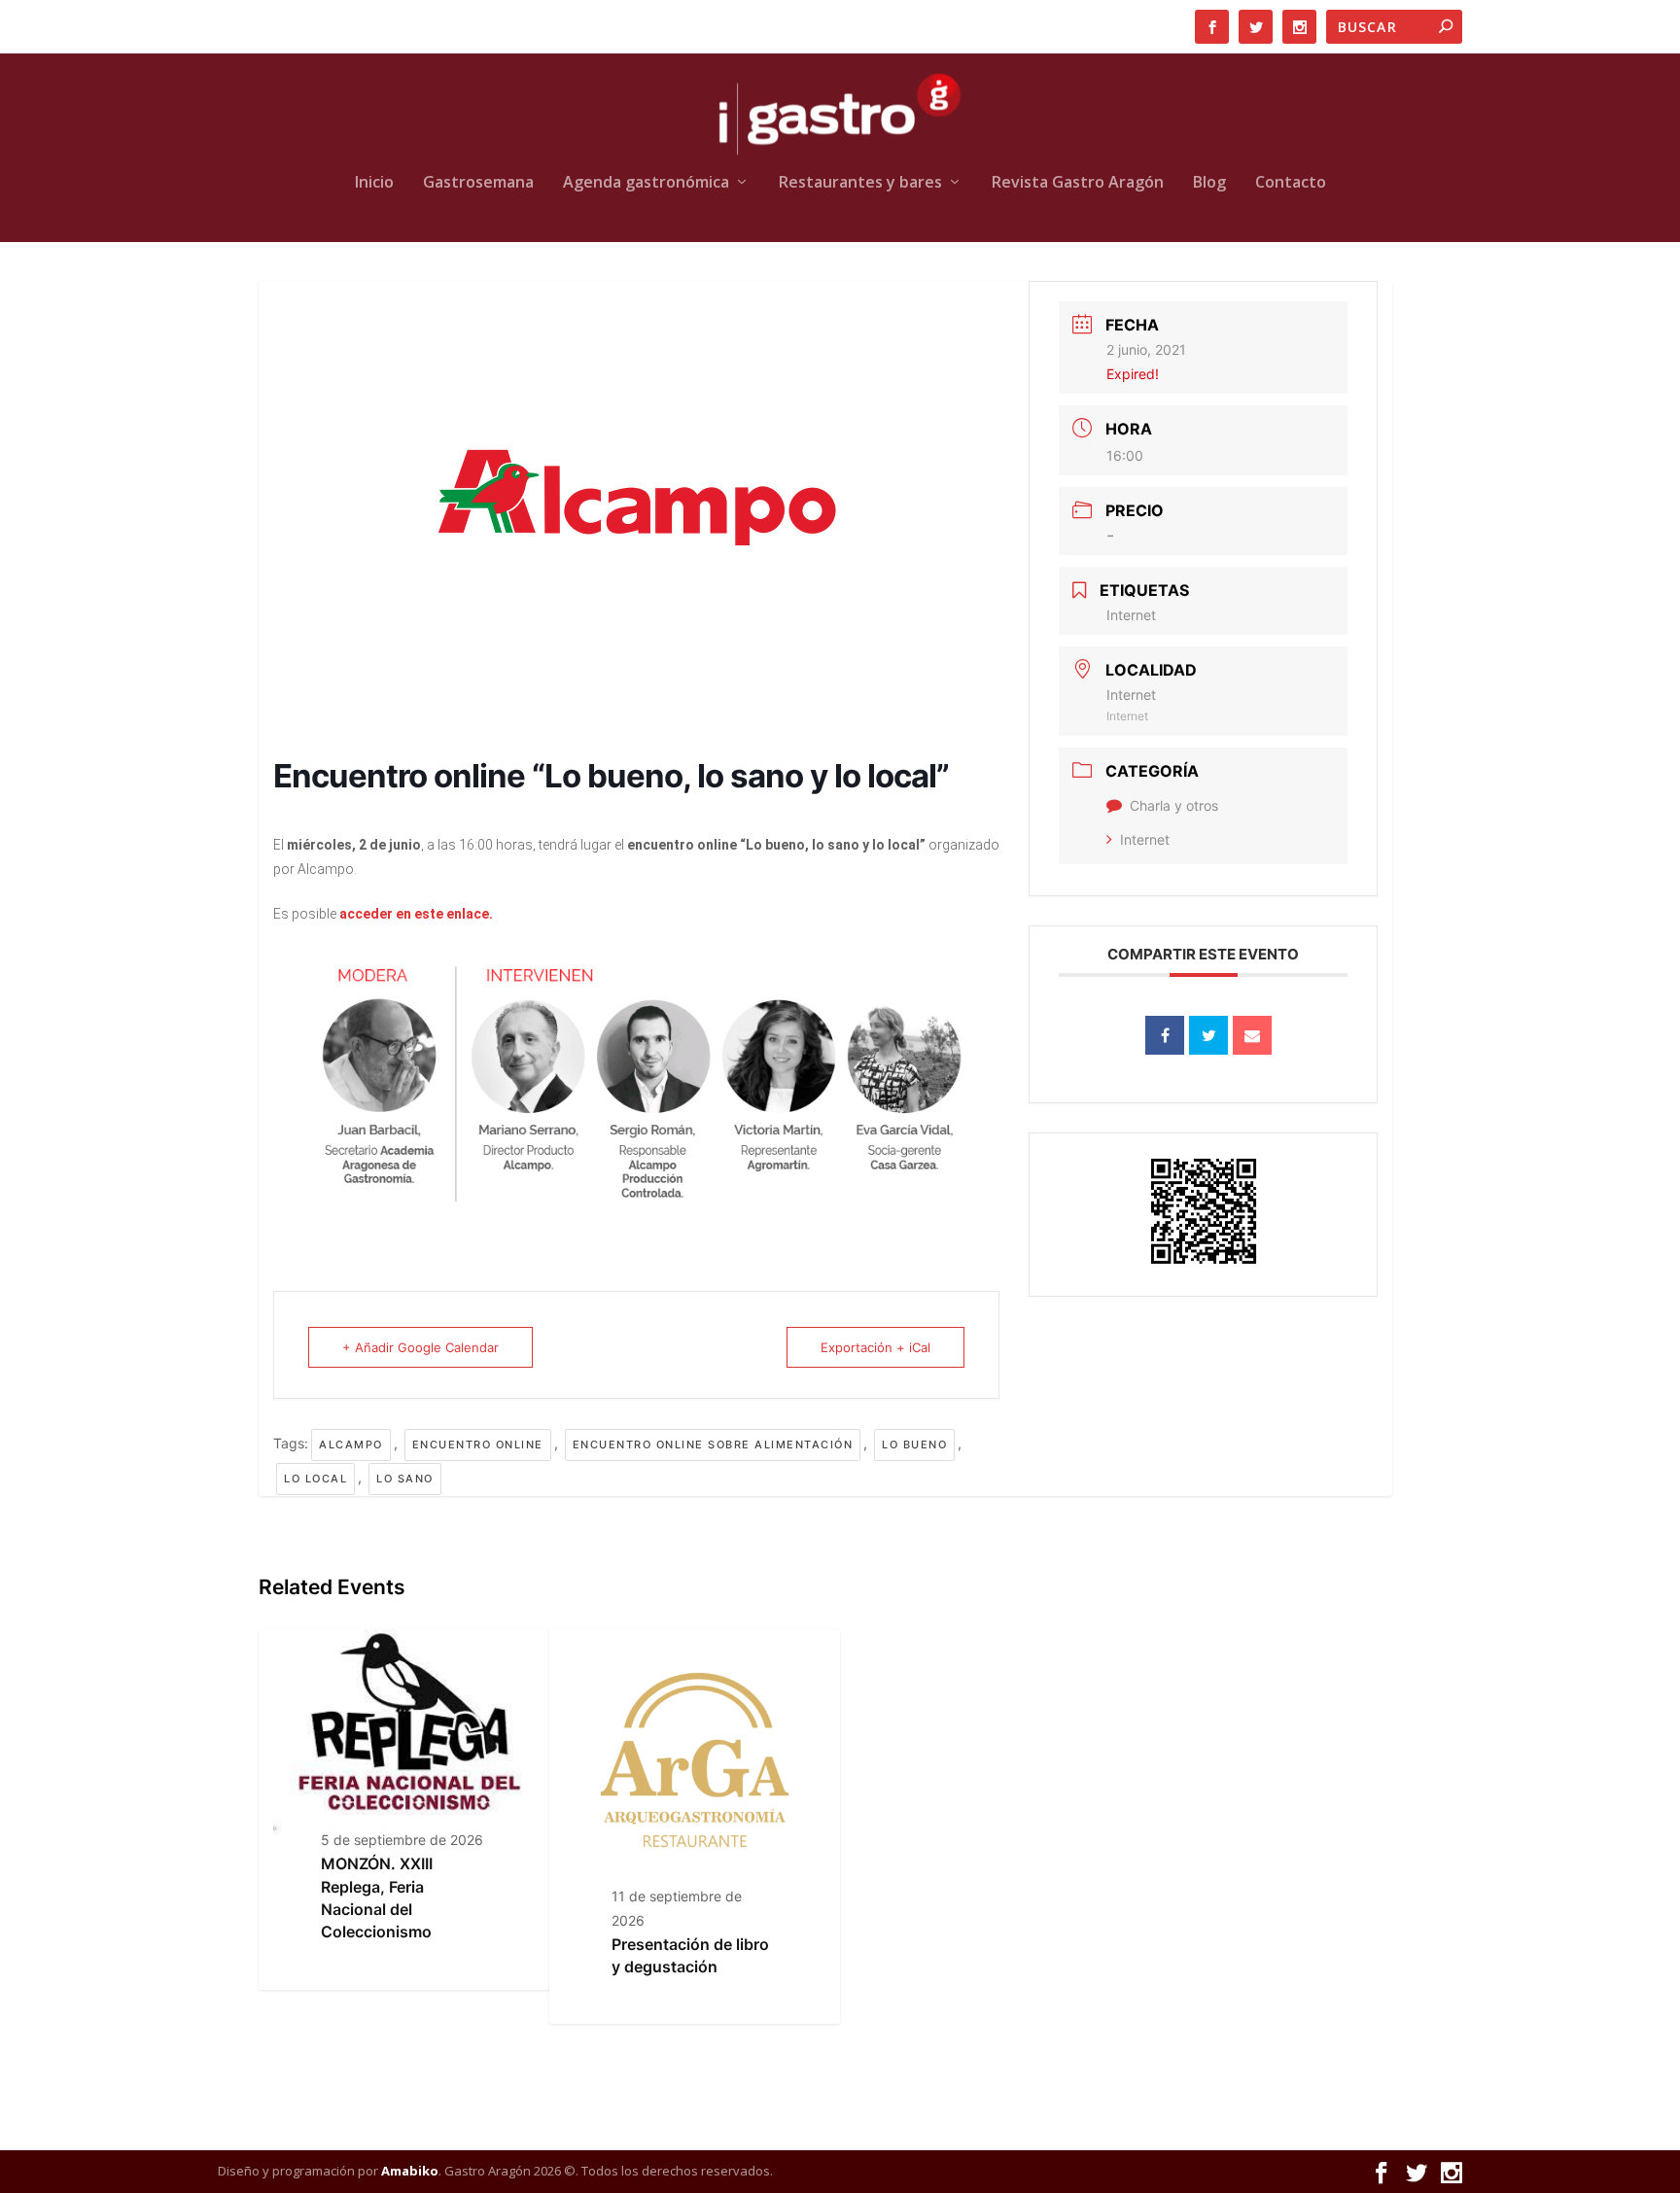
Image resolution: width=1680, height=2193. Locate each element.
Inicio (374, 183)
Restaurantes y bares (860, 183)
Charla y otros (1174, 805)
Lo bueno (914, 1445)
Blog (1209, 183)
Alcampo (351, 1445)
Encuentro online (478, 1445)
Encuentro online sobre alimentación (713, 1445)
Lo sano (405, 1479)
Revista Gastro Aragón (1078, 183)
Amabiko (410, 2171)
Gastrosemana (478, 183)
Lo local (315, 1479)
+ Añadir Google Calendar (420, 1347)
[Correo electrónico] (1252, 1035)
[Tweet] (1208, 1035)
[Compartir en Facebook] (1165, 1035)
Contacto (1291, 183)
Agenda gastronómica (646, 183)
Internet (1145, 839)
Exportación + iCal (875, 1347)
